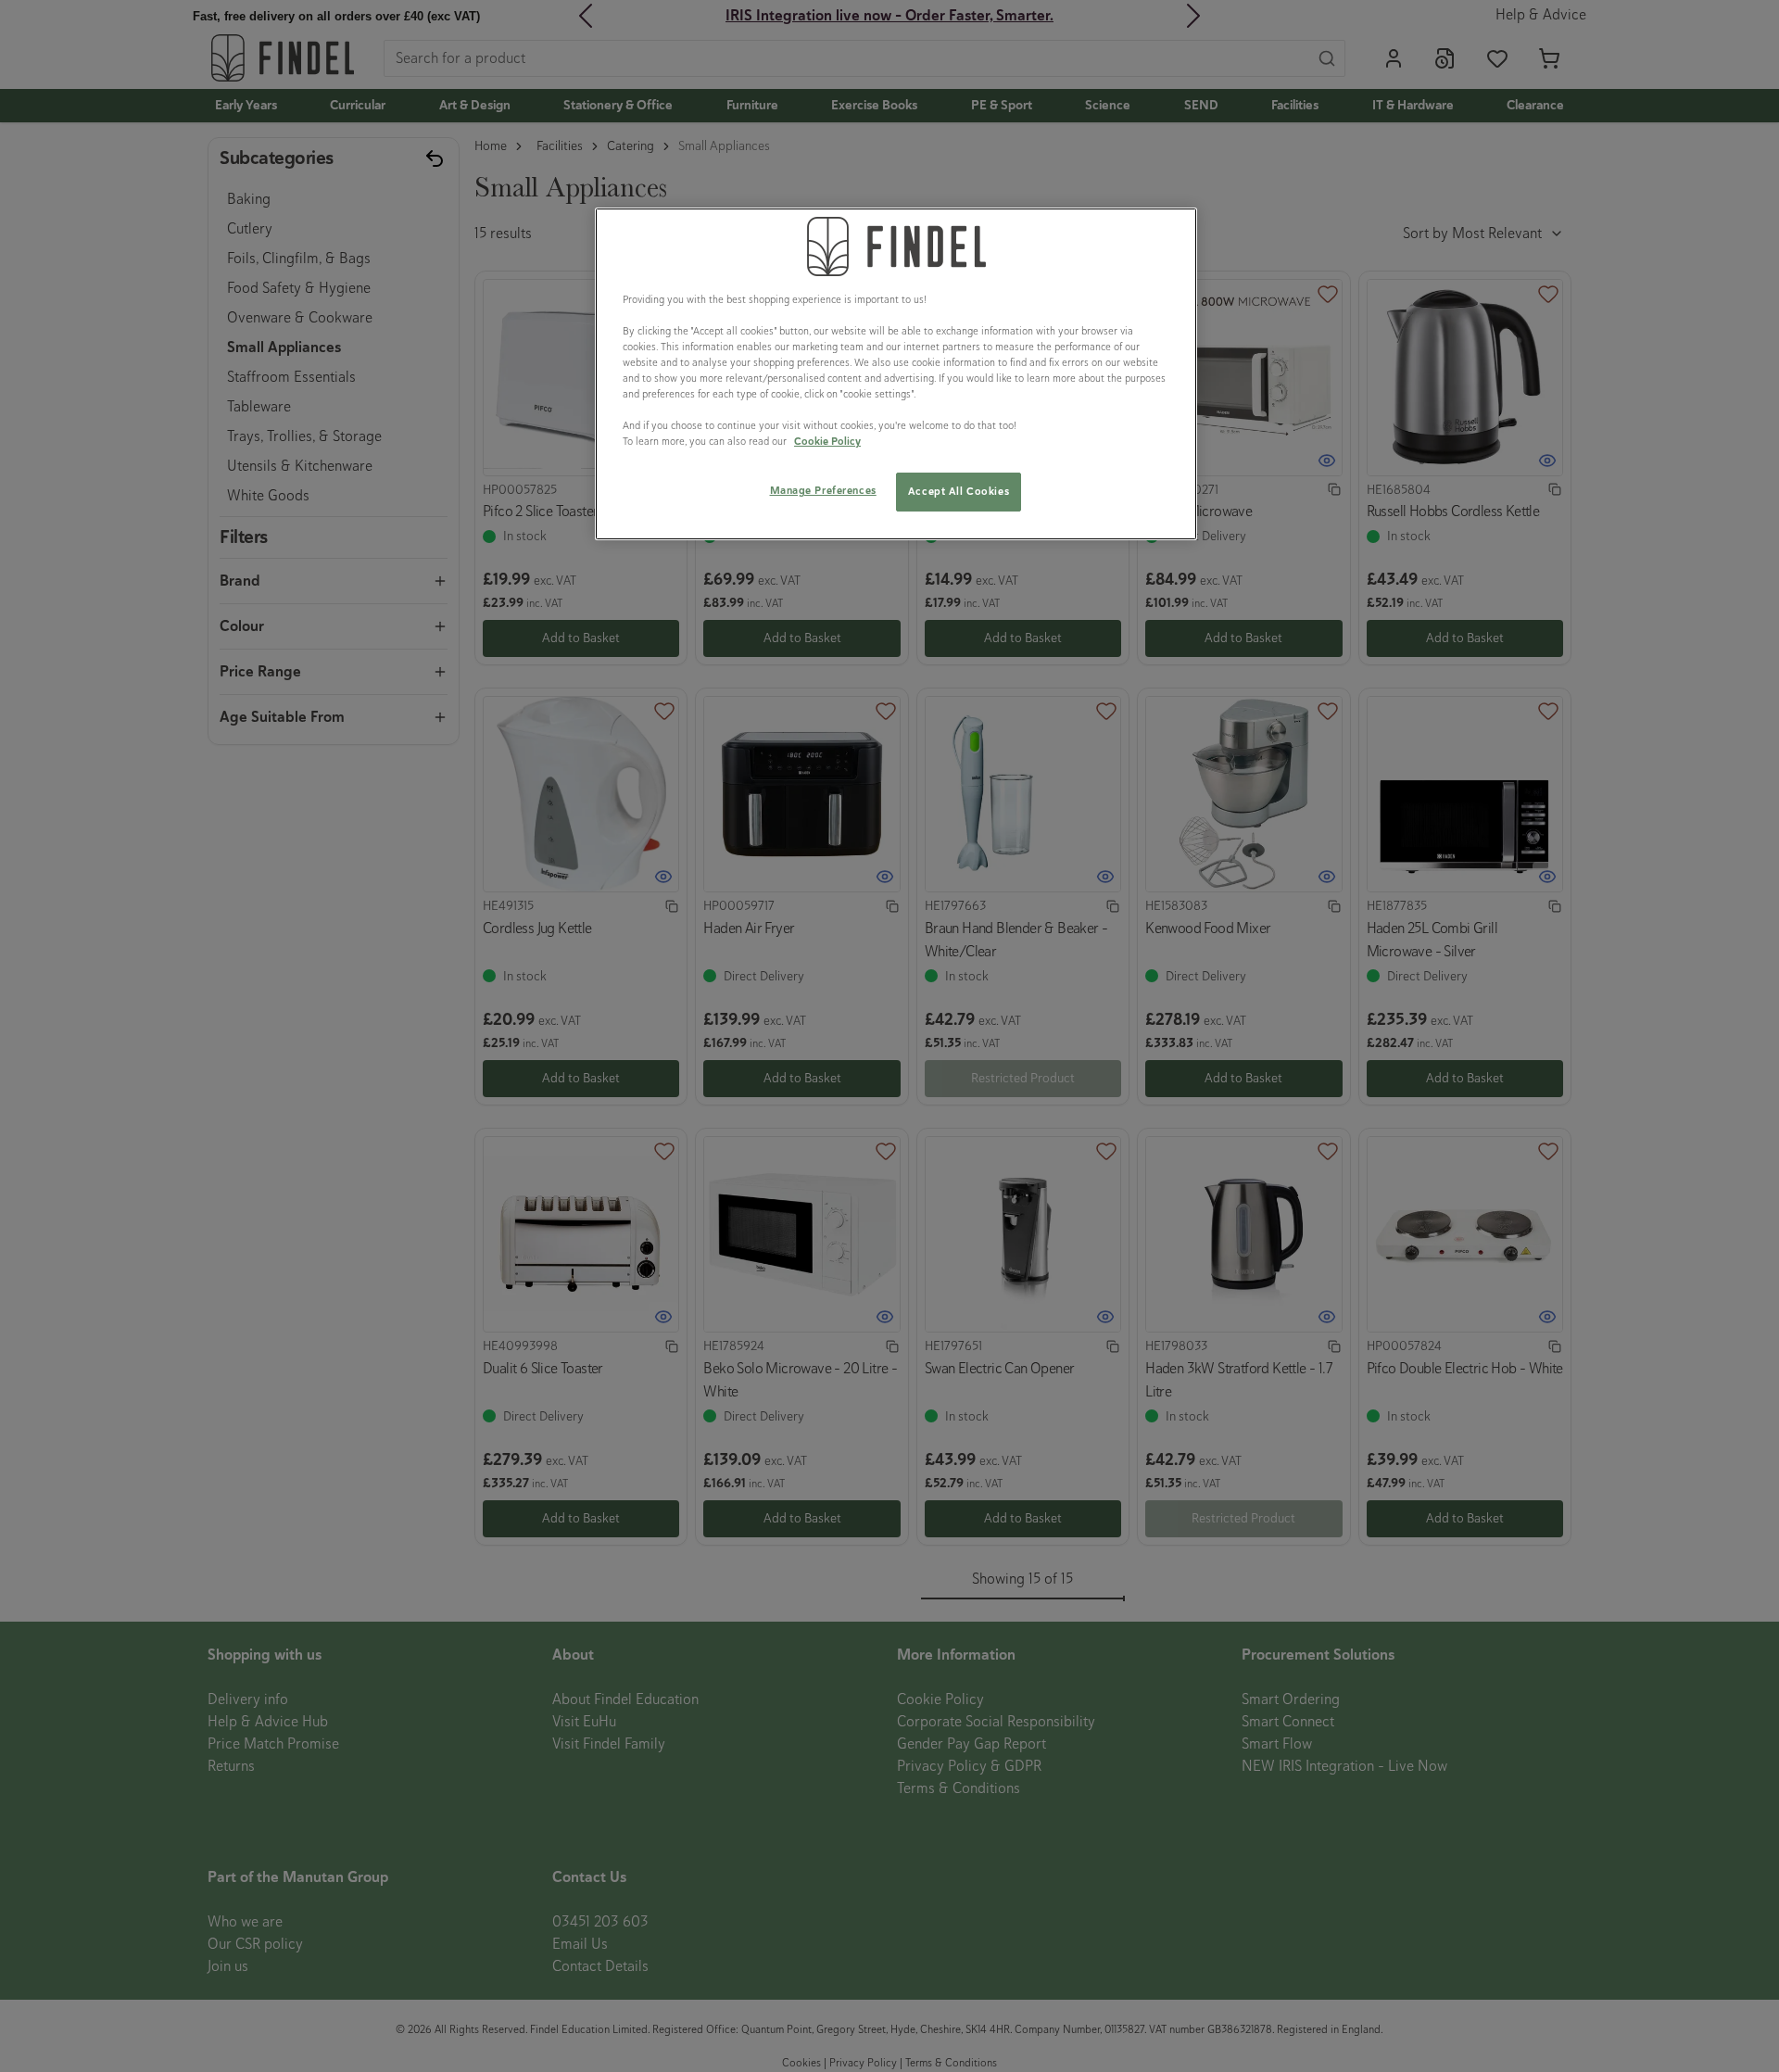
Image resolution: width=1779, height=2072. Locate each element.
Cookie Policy (827, 441)
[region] (896, 374)
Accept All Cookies (959, 491)
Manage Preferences (823, 490)
